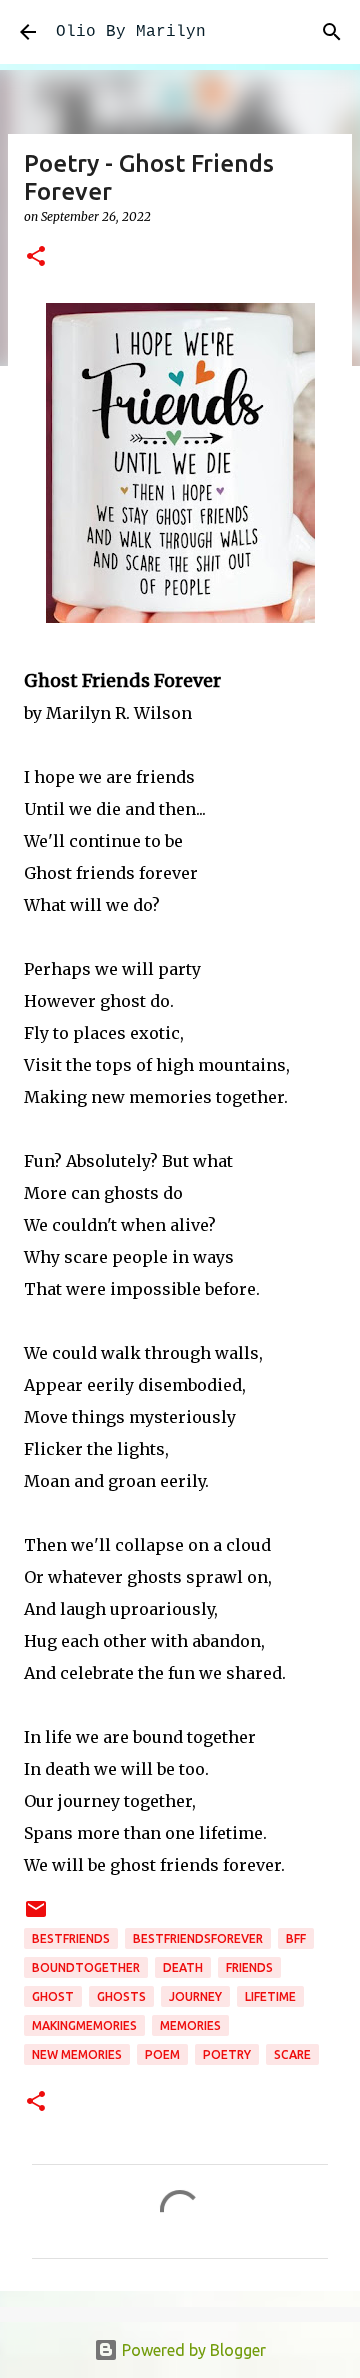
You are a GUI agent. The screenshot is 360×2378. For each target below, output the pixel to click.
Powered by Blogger (192, 2350)
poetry (227, 2054)
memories (190, 2025)
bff (296, 1938)
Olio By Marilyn (131, 32)
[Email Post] (36, 1916)
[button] (36, 257)
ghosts (121, 1996)
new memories (77, 2054)
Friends (249, 1967)
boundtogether (86, 1967)
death (183, 1967)
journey (195, 1996)
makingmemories (84, 2025)
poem (162, 2054)
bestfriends (71, 1938)
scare (292, 2054)
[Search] (332, 32)
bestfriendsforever (198, 1938)
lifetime (270, 1996)
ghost (53, 1996)
